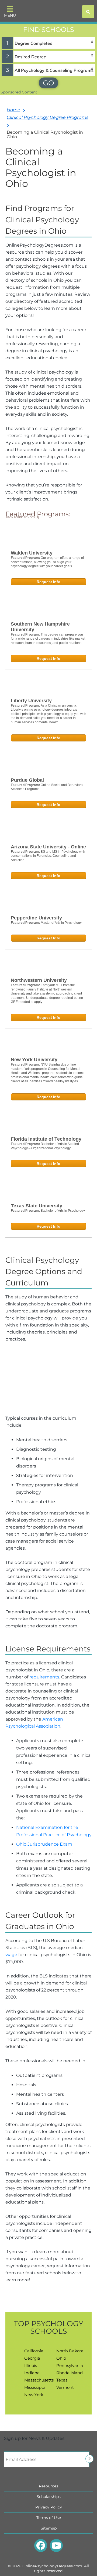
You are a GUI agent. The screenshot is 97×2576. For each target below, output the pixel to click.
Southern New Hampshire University (40, 627)
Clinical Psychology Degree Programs (48, 117)
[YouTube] (56, 2545)
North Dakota (70, 2351)
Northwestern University (39, 980)
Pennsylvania (70, 2365)
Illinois (31, 2365)
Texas (62, 2380)
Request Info (48, 582)
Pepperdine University (36, 918)
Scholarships (49, 2497)
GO (48, 83)
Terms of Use (49, 2518)
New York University (34, 1060)
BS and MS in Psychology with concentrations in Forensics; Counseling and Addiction (48, 856)
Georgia (32, 2358)
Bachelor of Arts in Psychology (63, 1211)
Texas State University (37, 1206)
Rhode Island (70, 2373)
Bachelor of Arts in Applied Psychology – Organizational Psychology (45, 1146)
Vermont (65, 2387)
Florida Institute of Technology (46, 1139)
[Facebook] (41, 2545)
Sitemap (49, 2528)
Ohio (61, 2358)
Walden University (32, 553)
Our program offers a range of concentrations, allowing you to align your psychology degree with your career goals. (47, 562)
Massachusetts (39, 2380)
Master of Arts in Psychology (61, 923)
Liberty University (31, 701)
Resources (48, 2486)
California (34, 2351)
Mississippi (35, 2387)
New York (34, 2395)
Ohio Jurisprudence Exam (44, 1844)
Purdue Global (27, 780)
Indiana (32, 2373)
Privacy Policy (49, 2507)
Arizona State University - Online (48, 847)
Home (13, 110)
